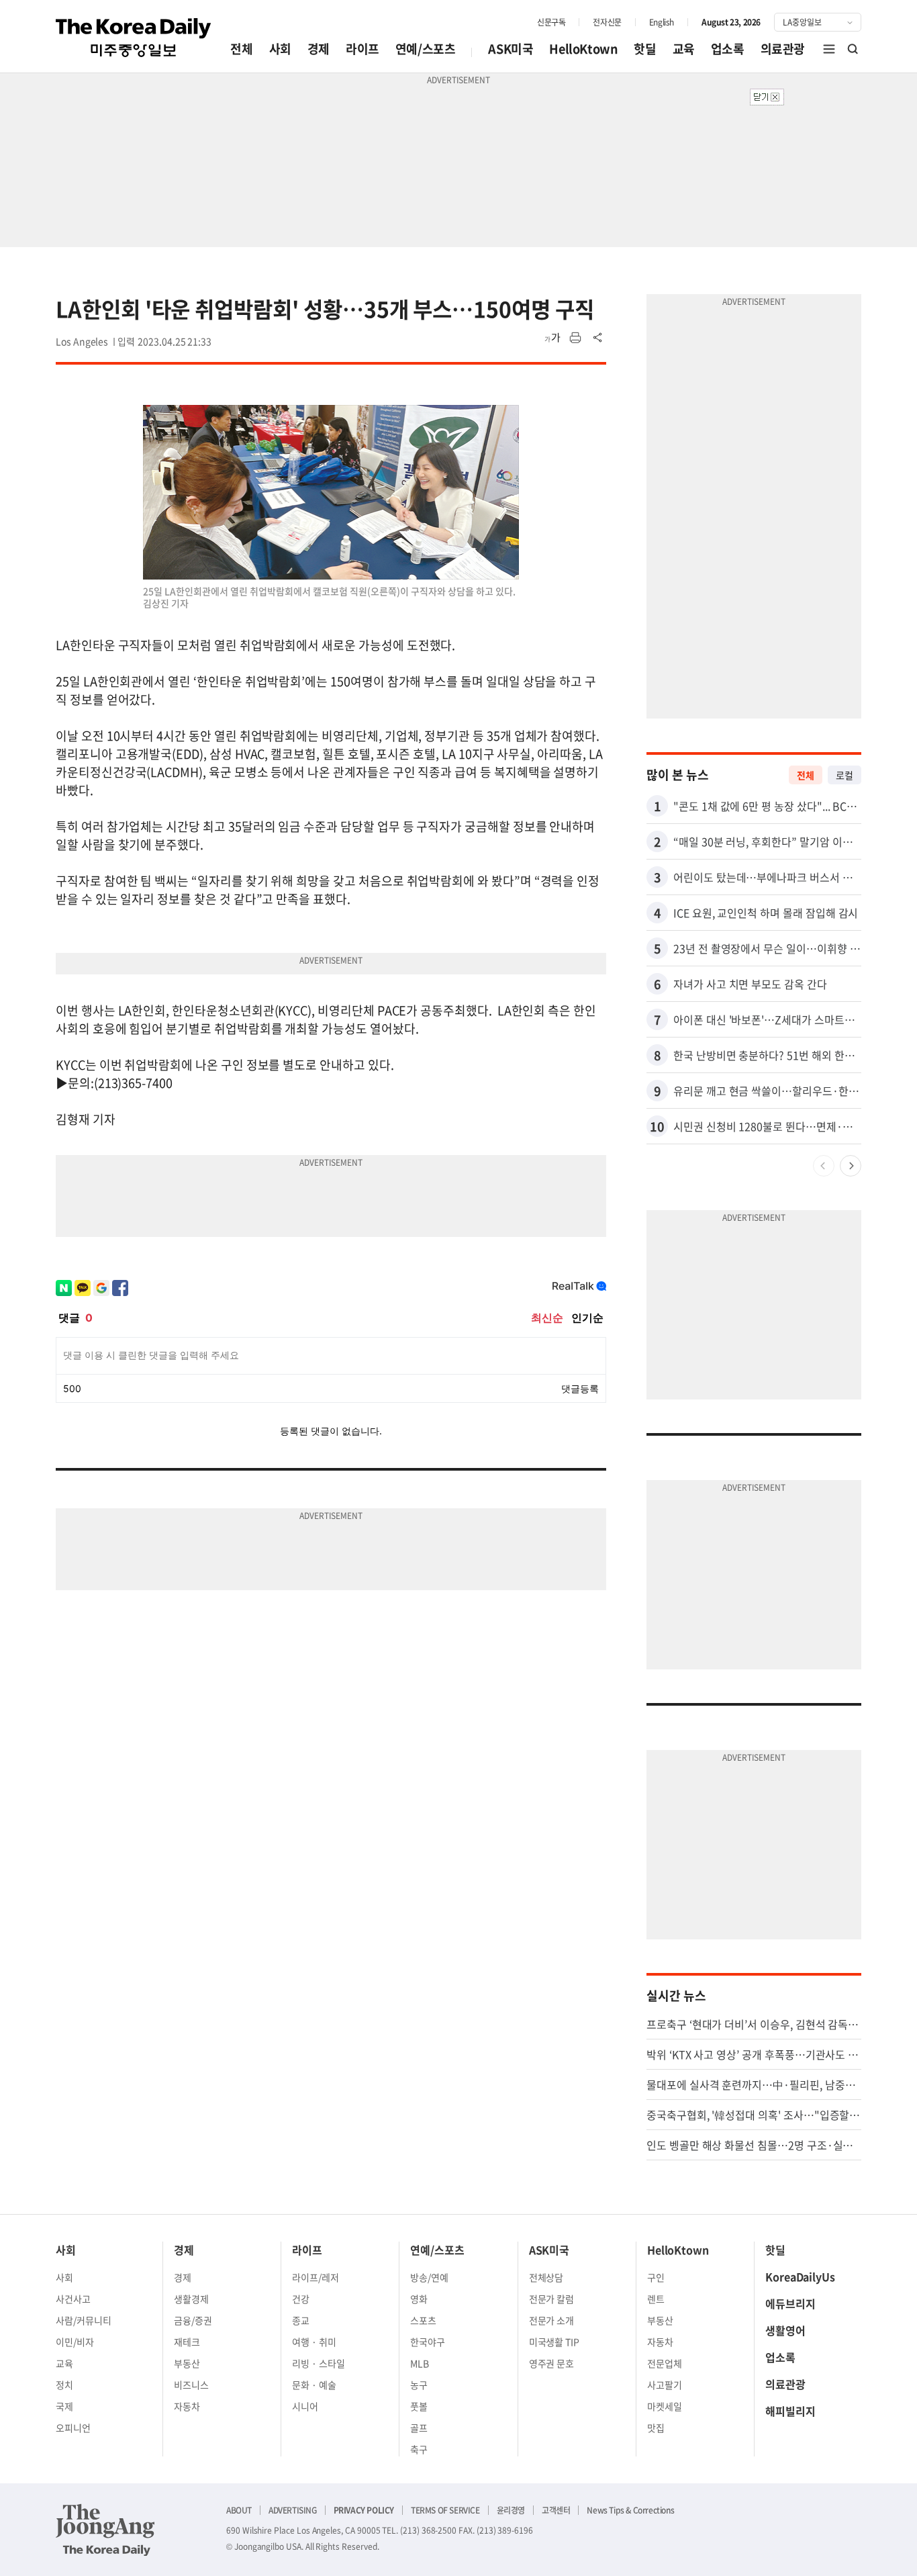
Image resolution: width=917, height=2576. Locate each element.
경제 (319, 49)
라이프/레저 (316, 2277)
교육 (684, 49)
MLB (420, 2363)
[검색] (853, 49)
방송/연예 (429, 2277)
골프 (419, 2428)
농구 (419, 2385)
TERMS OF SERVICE (445, 2510)
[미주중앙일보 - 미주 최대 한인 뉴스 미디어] (134, 38)
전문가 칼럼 (552, 2299)
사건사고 (73, 2299)
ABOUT (239, 2510)
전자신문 (607, 22)
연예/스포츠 (426, 49)
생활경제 (191, 2299)
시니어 (305, 2406)
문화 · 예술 (314, 2385)
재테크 (187, 2342)
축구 (419, 2449)
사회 (280, 49)
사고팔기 (665, 2385)
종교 (301, 2320)
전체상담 (546, 2277)
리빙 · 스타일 (319, 2363)
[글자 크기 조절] (552, 338)
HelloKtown (583, 49)
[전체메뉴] (829, 49)
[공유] (598, 338)
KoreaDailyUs (800, 2276)
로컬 (844, 775)
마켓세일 (665, 2406)
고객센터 (556, 2510)
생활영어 (785, 2330)
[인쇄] (575, 338)
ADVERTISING (293, 2510)
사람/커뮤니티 (84, 2320)
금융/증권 (193, 2320)
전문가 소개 (552, 2320)
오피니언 (73, 2428)
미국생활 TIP (554, 2342)
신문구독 (551, 22)
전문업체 (665, 2363)
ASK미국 (511, 49)
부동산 (187, 2363)
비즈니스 (191, 2385)
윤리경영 (511, 2510)
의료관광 (783, 49)
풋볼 (419, 2406)
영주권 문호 (552, 2363)
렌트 (656, 2299)
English (662, 22)
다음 (851, 1166)
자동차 (187, 2406)
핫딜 (645, 49)
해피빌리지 (790, 2411)
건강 (301, 2299)
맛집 (656, 2428)
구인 (656, 2277)
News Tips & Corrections (630, 2510)
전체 (241, 49)
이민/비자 (75, 2342)
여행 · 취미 (314, 2342)
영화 (419, 2299)
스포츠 (423, 2320)
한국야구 (428, 2342)
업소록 (728, 49)
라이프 (363, 49)
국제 (64, 2406)
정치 (64, 2385)
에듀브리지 (790, 2303)
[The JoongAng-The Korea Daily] (105, 2530)
